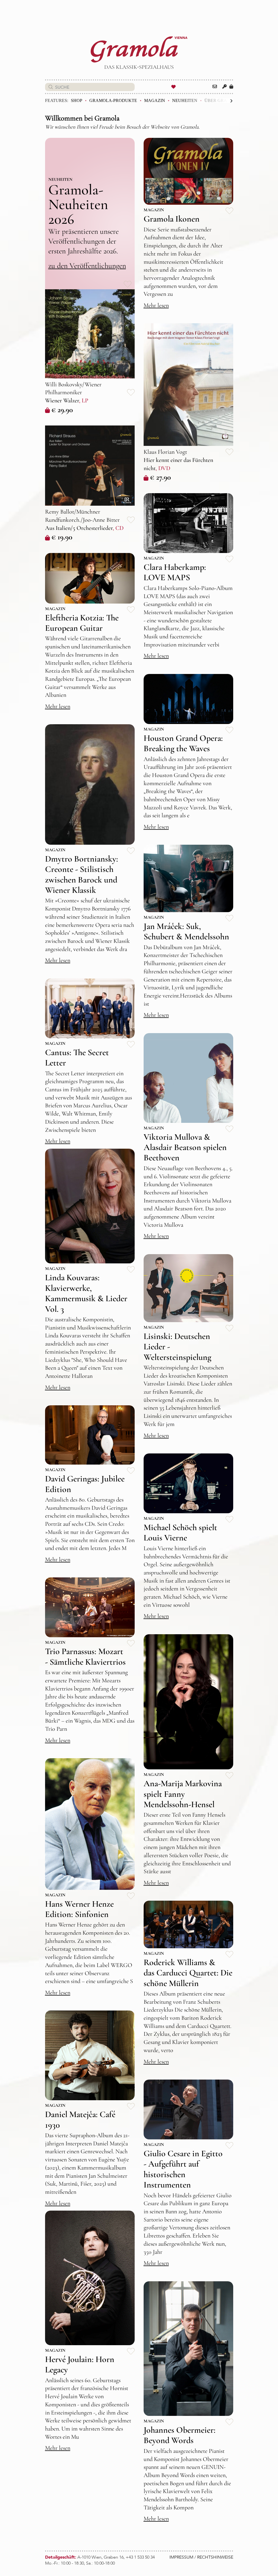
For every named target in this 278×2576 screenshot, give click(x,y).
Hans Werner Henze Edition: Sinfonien (79, 1909)
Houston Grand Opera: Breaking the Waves (183, 743)
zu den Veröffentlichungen (87, 266)
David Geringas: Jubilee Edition (85, 1484)
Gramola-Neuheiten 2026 (78, 204)
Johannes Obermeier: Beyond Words (180, 2435)
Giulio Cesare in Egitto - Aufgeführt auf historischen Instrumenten (183, 2169)
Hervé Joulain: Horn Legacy (80, 2364)
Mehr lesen (156, 305)
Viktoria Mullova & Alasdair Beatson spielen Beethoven (185, 1147)
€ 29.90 (62, 410)
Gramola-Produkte (113, 100)
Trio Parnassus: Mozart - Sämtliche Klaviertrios (85, 1656)
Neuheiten (185, 100)
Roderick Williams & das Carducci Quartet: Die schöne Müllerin (188, 1973)
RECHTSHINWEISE (215, 2557)
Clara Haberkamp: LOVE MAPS (175, 572)
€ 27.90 (160, 477)
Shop (77, 100)
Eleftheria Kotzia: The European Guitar (82, 623)
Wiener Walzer (62, 400)
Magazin (155, 100)
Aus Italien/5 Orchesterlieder (79, 528)
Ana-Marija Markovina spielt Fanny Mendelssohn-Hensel (183, 1794)
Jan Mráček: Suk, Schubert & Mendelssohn (186, 931)
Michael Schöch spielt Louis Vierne (180, 1532)
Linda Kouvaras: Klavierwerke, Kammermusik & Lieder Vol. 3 (86, 1293)
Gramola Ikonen (172, 219)
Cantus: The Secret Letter (77, 1057)
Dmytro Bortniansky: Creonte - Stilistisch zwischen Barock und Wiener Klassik (82, 874)
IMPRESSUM (181, 2557)
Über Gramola (222, 100)
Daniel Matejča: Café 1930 (80, 2119)
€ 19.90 (62, 537)
